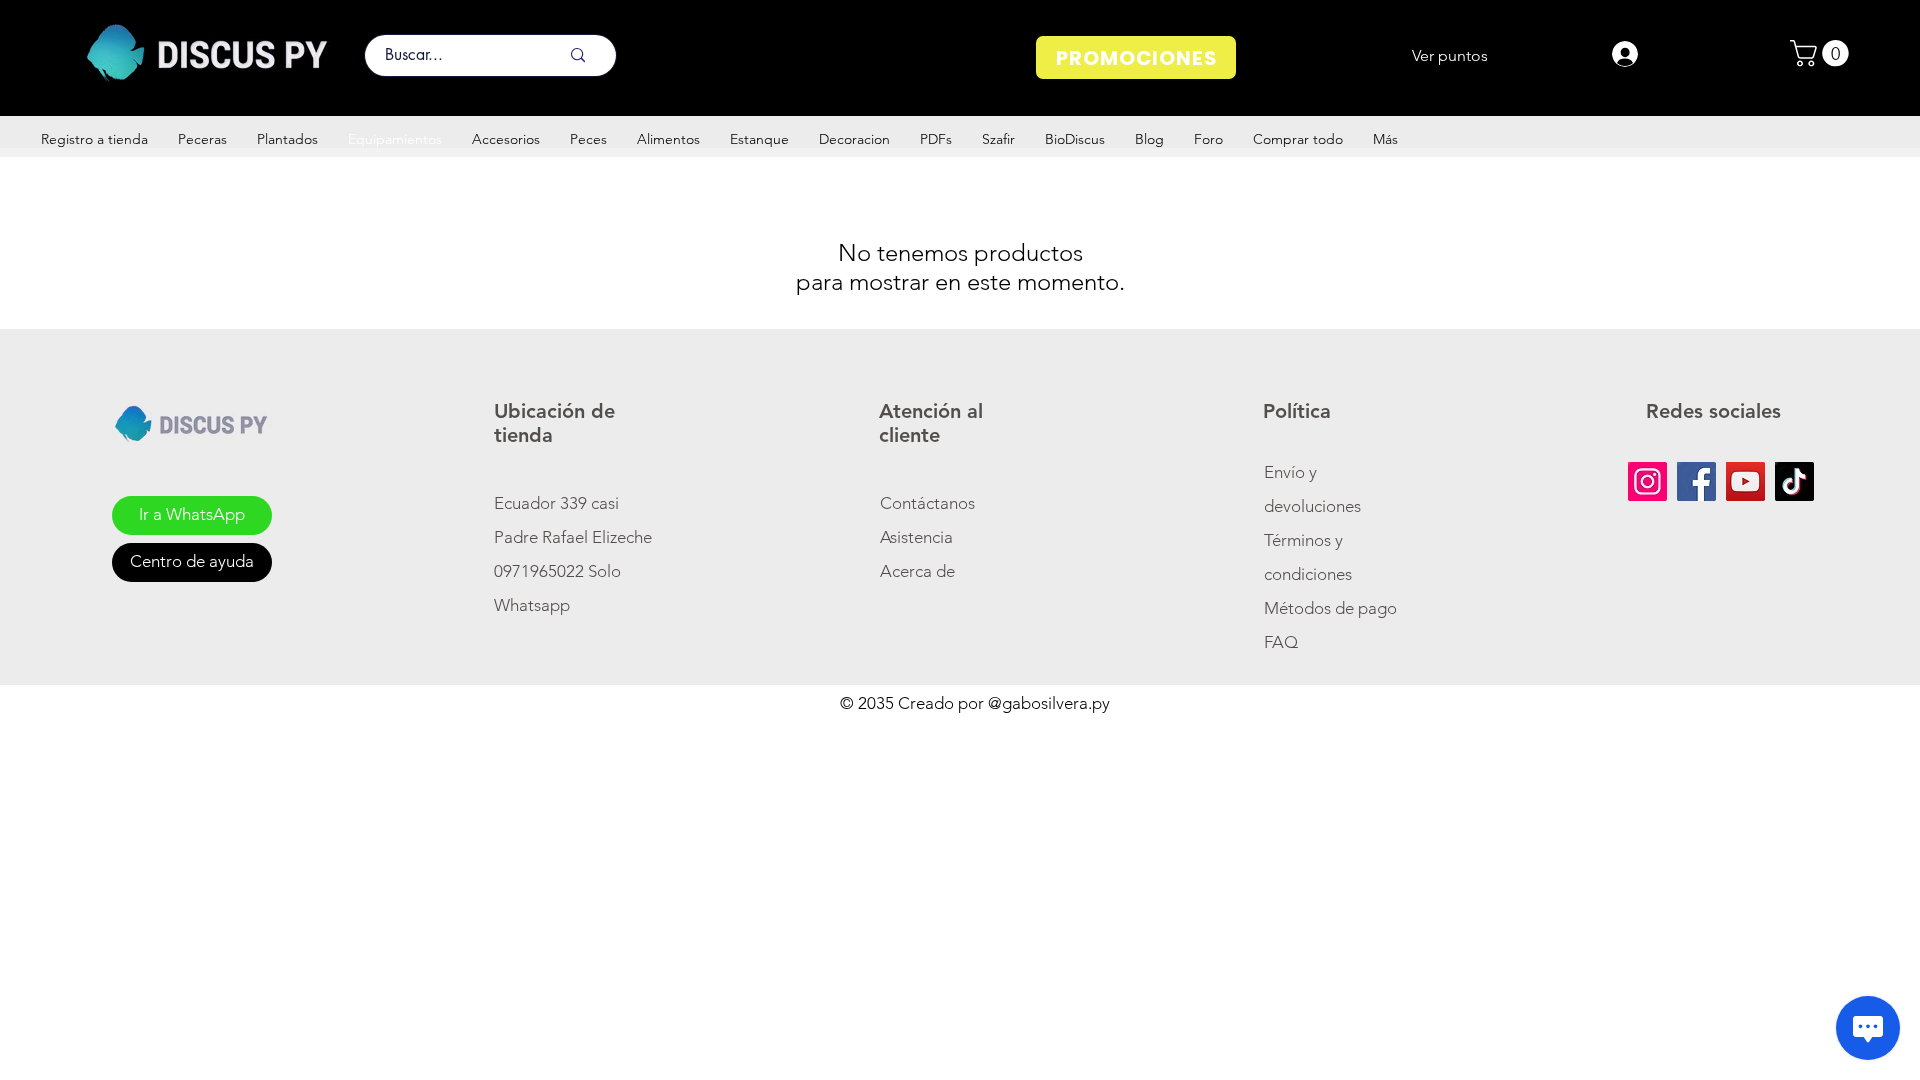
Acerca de (917, 571)
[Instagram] (1647, 481)
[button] (1822, 53)
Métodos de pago (1332, 608)
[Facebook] (1696, 481)
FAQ (1281, 642)
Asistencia (916, 537)
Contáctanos (927, 503)
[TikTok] (1794, 481)
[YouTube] (1745, 481)
